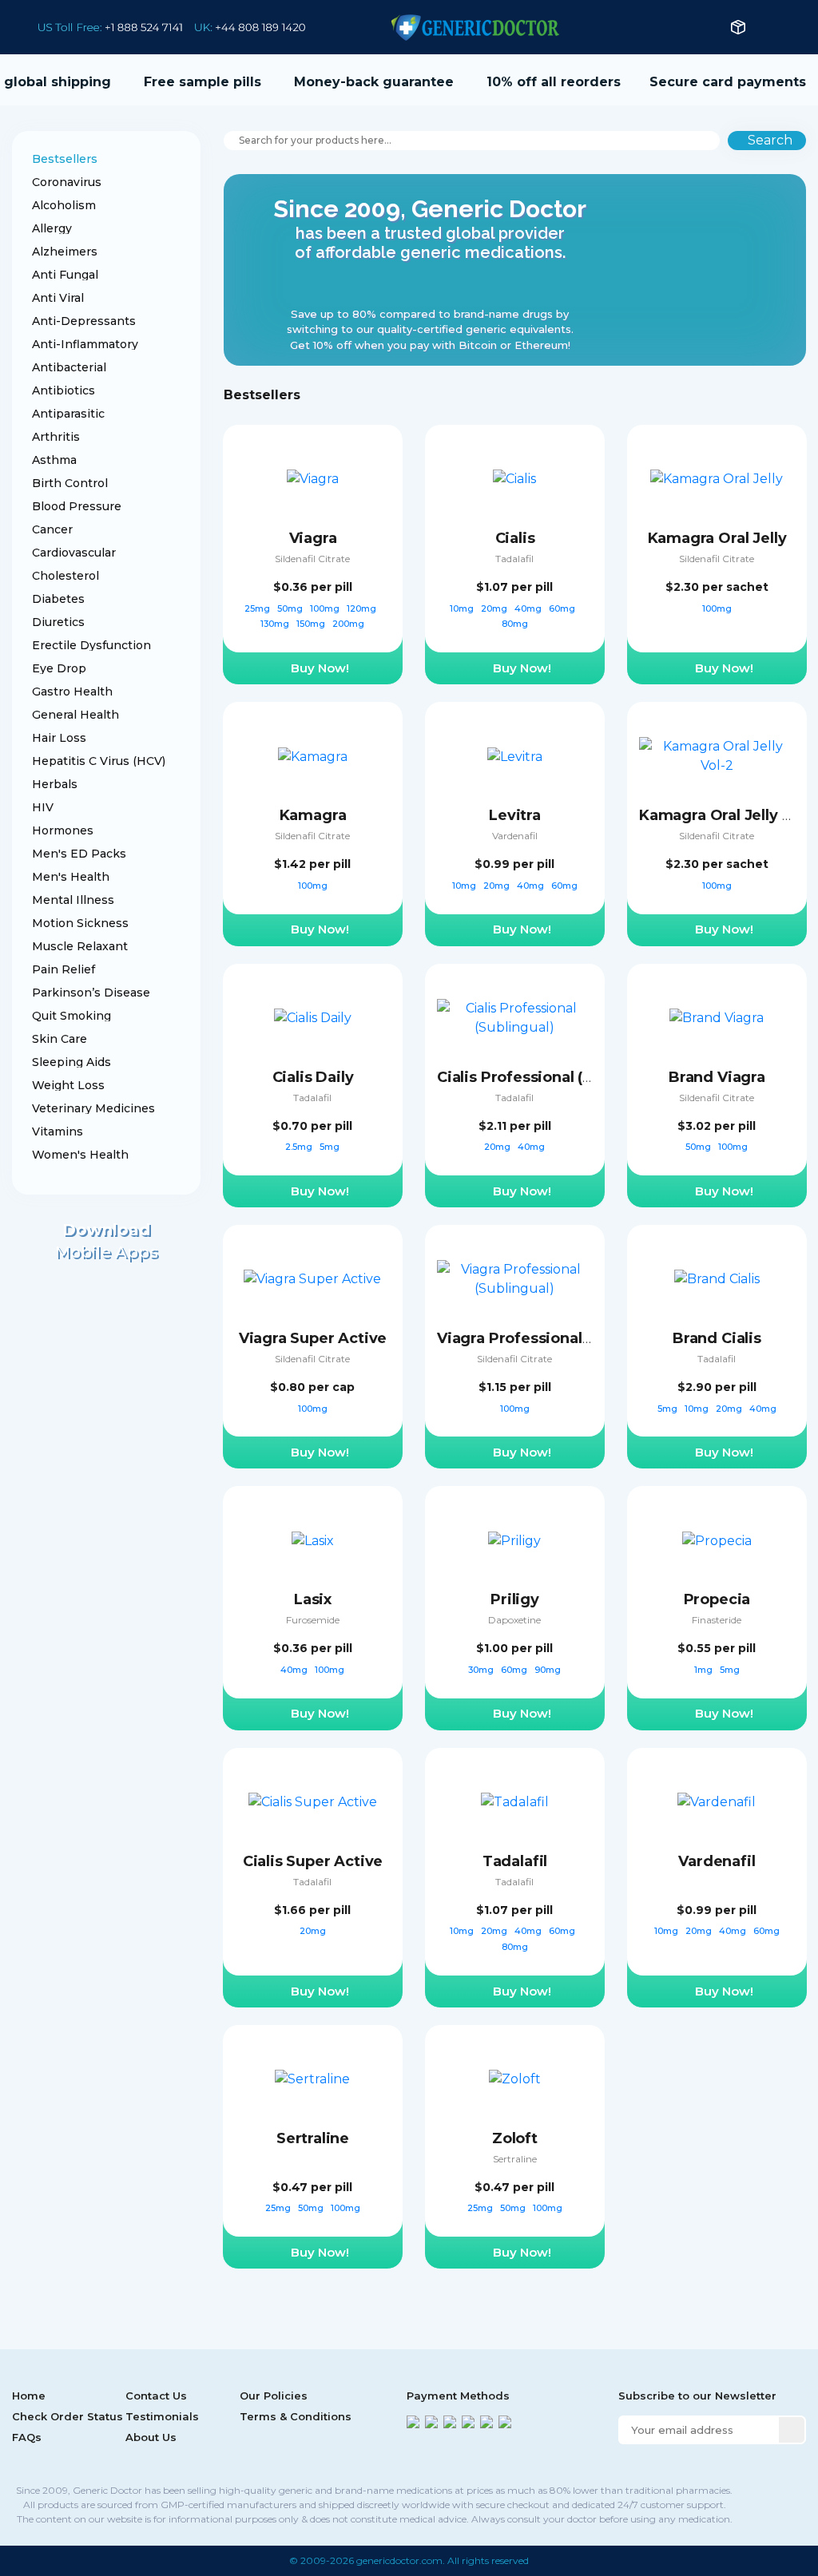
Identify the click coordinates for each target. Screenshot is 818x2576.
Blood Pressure (77, 506)
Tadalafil (514, 559)
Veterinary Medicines (93, 1108)
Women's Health (80, 1155)
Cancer (52, 529)
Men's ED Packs (79, 854)
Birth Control (70, 483)
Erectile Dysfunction (91, 645)
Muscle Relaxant (80, 946)
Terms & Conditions (296, 2416)
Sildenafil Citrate (312, 559)
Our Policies (274, 2396)
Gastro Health (72, 692)
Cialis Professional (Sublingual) (551, 1077)
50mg (291, 608)
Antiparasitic (68, 414)
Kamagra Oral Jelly (717, 538)
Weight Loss (68, 1085)
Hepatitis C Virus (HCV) (99, 761)
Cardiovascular (74, 553)
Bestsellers (65, 159)
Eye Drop (59, 668)
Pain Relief (64, 969)
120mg (363, 608)
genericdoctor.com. (401, 2560)
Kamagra (313, 815)
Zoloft (515, 2138)
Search (770, 140)
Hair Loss (59, 738)
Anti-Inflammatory (85, 344)
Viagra (313, 538)
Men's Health (71, 877)
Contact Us (156, 2396)
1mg (705, 1670)
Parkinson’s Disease (91, 993)
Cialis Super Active (313, 1861)
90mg (548, 1670)
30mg (482, 1670)
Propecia (717, 1599)
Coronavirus (67, 182)
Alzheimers (65, 252)
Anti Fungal (65, 275)
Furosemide (313, 1620)
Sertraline (313, 2138)
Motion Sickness (80, 923)
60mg (563, 608)
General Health (75, 715)
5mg (330, 1147)
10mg (463, 608)
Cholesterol (66, 576)
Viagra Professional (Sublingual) (555, 1338)
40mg (529, 608)
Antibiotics (64, 390)
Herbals (55, 784)
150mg (312, 624)
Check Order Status (68, 2416)
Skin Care (60, 1039)
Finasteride (717, 1620)
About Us (151, 2437)
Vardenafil (515, 836)
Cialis (515, 538)
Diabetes (58, 599)
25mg (258, 608)
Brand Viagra (717, 1077)
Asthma (54, 460)
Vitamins (58, 1131)
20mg (495, 608)
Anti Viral (58, 298)
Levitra (515, 815)
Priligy (515, 1599)
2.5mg (300, 1147)
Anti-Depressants (84, 321)
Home (29, 2396)
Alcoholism (64, 205)
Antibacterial (69, 367)
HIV (43, 807)
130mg (276, 624)
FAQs (27, 2437)
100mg (326, 608)
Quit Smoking (71, 1016)
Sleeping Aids (71, 1062)
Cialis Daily (313, 1077)
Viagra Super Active (313, 1338)
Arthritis (56, 437)
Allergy (52, 228)
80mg (515, 624)
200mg (348, 624)
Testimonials (162, 2416)
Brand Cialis (717, 1338)
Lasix (313, 1599)
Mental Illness (73, 900)
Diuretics (58, 622)
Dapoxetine (514, 1620)
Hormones (63, 830)
